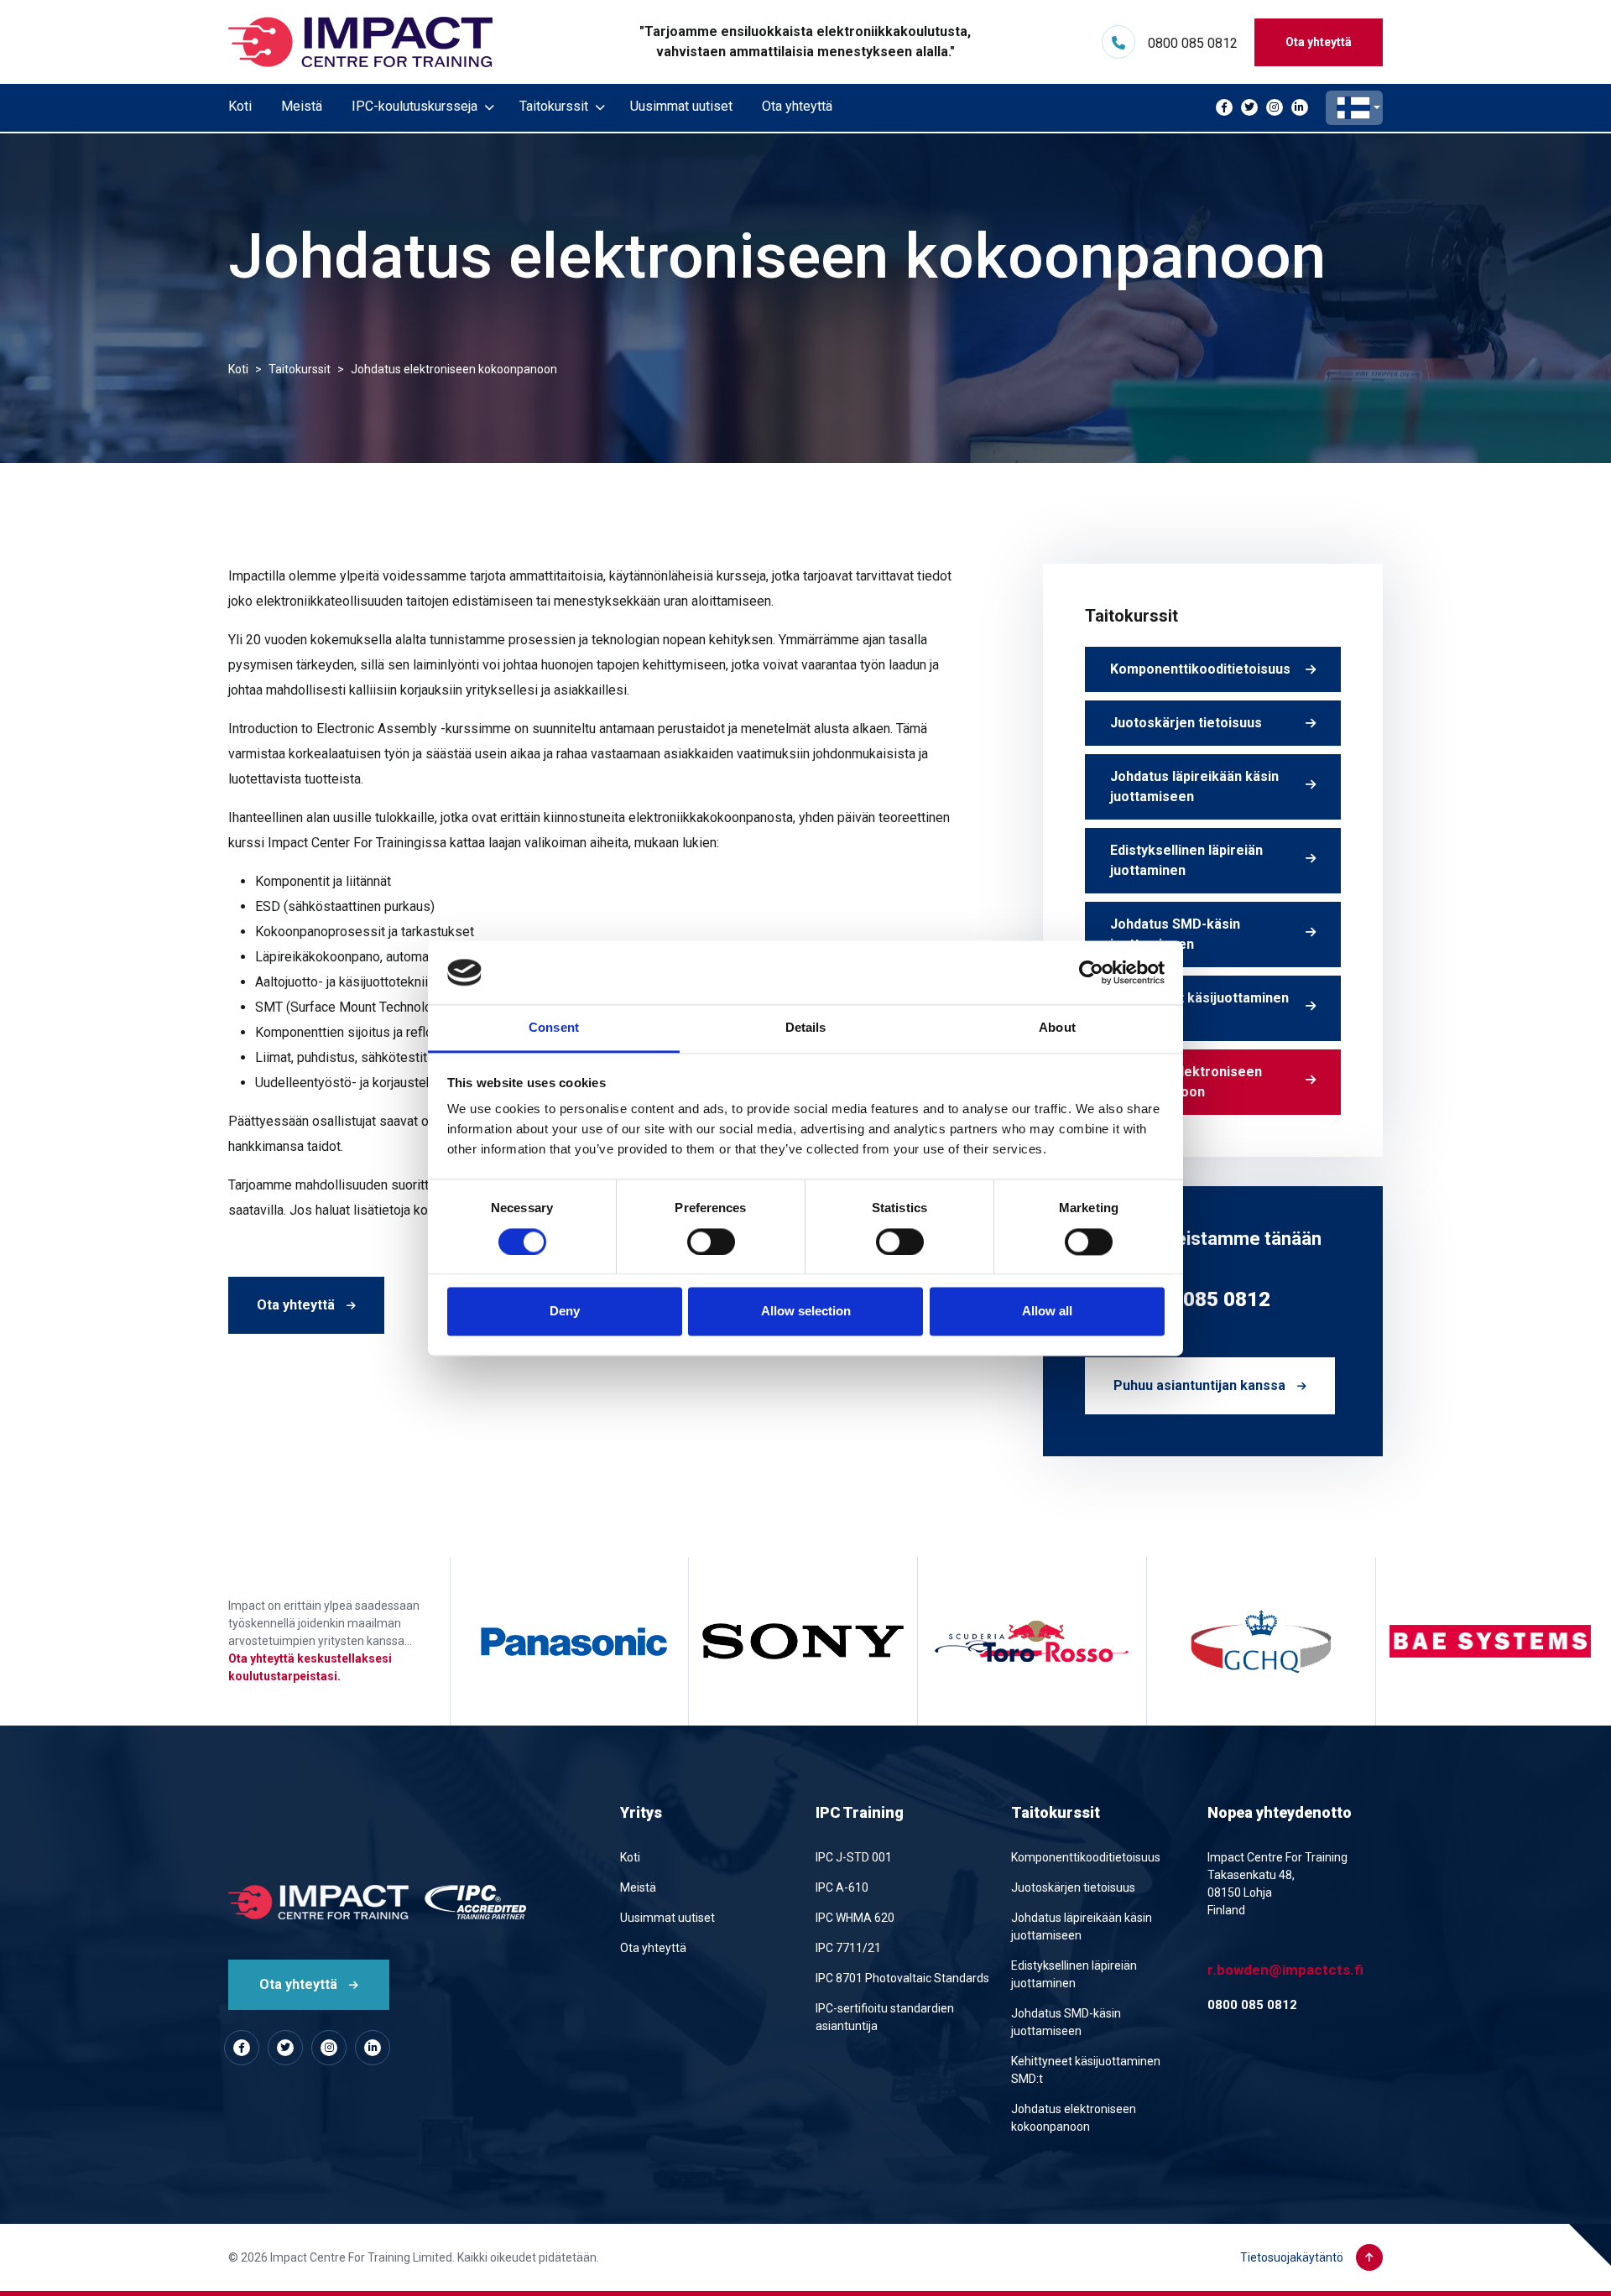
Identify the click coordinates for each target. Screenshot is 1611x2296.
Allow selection (806, 1312)
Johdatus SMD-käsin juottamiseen (1175, 934)
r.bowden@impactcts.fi (1285, 1970)
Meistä (302, 106)
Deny (565, 1312)
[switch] (711, 1242)
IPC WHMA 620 (855, 1918)
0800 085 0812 (1193, 43)
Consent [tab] (554, 1028)
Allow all (1047, 1312)
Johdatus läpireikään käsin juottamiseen (1194, 786)
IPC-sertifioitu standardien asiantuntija (885, 2017)
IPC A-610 (842, 1887)
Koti (240, 106)
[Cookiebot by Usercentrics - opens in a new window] (1091, 972)
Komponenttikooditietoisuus (1200, 669)
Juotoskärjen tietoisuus (1186, 723)
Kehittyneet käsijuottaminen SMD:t (1199, 1008)
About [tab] (1057, 1028)
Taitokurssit (554, 106)
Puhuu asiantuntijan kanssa (1201, 1385)
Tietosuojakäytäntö (1292, 2257)
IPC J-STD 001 (854, 1857)
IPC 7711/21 (848, 1948)
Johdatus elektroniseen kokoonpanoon (1186, 1082)
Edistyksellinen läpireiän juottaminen (1186, 860)
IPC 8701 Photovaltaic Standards (902, 1978)
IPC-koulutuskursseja (414, 106)
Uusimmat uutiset (681, 106)
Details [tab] (806, 1028)
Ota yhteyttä (1319, 42)
